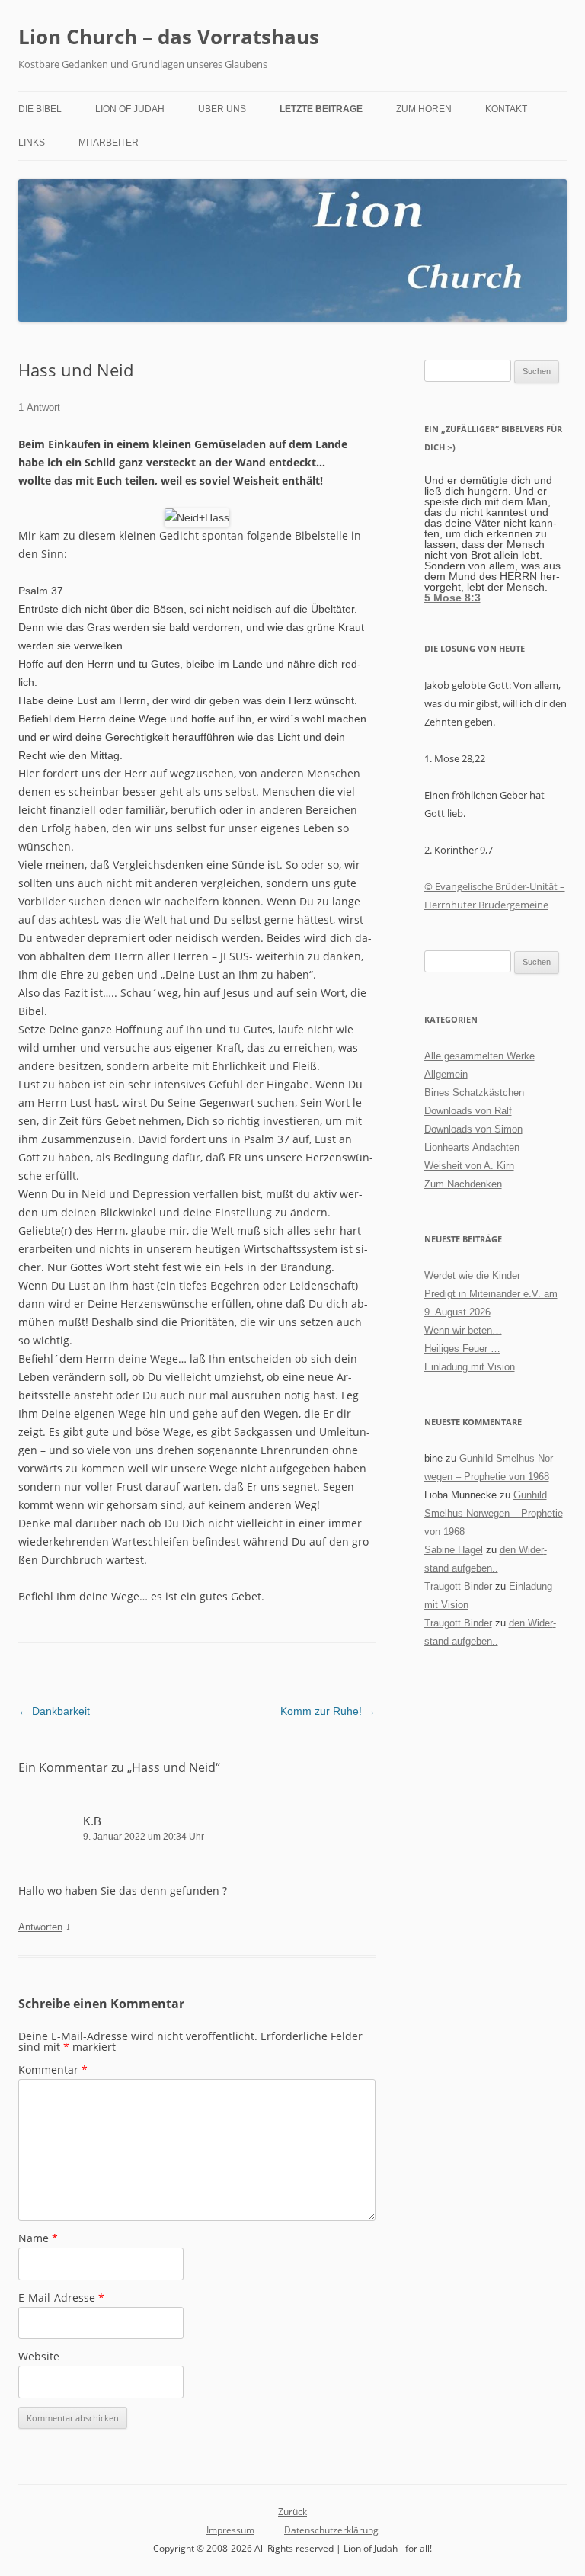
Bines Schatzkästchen (474, 1093)
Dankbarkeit (54, 1711)
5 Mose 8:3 (452, 598)
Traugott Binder (458, 1586)
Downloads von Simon (473, 1129)
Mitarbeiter (109, 143)
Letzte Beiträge (321, 109)
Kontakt (506, 109)
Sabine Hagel (454, 1550)
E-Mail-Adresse (61, 2297)
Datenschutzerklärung (331, 2530)
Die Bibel (40, 109)
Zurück (292, 2512)
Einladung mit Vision (470, 1367)
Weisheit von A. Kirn (469, 1166)
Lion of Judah (130, 109)
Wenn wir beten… (463, 1330)
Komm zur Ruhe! (328, 1711)
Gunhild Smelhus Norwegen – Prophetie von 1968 (494, 1513)
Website (39, 2356)
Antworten (40, 1927)
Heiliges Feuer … (462, 1349)
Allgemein (446, 1074)
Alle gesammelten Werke (480, 1056)
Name (38, 2238)
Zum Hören (424, 109)
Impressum (230, 2530)
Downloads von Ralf (468, 1111)
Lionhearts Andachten (472, 1147)
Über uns (222, 109)
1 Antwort (39, 407)
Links (32, 143)
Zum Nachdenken (463, 1184)
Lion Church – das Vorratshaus (169, 37)
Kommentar (53, 2070)
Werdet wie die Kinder (472, 1275)
